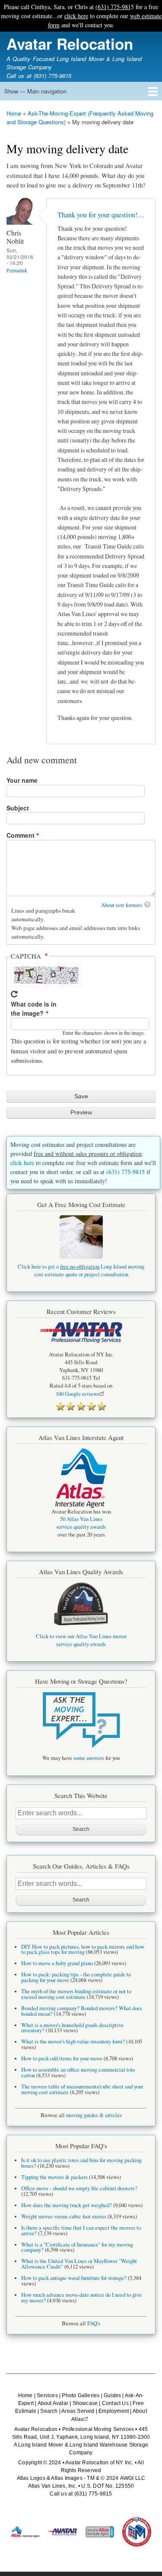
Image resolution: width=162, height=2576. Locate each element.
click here (76, 16)
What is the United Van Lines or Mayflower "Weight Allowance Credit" (79, 2264)
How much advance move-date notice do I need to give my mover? (81, 2298)
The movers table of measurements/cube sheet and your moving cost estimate (82, 2089)
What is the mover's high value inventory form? (73, 2042)
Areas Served (78, 2411)
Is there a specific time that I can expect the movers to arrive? (81, 2231)
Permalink (17, 270)
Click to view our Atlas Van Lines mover (81, 1636)
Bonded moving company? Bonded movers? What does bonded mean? (82, 2011)
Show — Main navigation (35, 91)
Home (14, 113)
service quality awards (81, 1527)
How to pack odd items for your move (62, 2058)
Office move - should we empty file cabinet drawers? (79, 2188)
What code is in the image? (34, 1009)
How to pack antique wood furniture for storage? (74, 2278)
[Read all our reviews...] (81, 1406)
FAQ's (94, 2323)
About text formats (122, 905)
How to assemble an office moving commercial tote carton (78, 2072)
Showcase (85, 2403)
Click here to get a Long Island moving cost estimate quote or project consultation (81, 1270)
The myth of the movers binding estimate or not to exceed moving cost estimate (76, 1994)
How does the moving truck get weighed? (67, 2205)
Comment (21, 835)
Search (49, 2411)
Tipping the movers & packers (54, 2177)
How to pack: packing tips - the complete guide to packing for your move (76, 1977)
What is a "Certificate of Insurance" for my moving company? (77, 2247)
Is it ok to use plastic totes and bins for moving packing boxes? (81, 2163)
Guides (112, 2395)
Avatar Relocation (70, 44)
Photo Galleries (81, 2395)
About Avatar (53, 2403)
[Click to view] (81, 1720)
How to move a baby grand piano (57, 1963)
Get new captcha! (14, 994)
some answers (89, 1758)
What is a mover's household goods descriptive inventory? (72, 2028)
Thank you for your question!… (101, 215)
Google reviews (78, 1394)
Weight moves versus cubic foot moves (64, 2216)
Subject (18, 808)
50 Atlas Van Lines (81, 1519)
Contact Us (115, 2403)
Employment (114, 2411)
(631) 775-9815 (115, 7)
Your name (22, 780)
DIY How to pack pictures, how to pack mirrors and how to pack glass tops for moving (83, 1950)
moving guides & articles (94, 2115)
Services (47, 2395)
